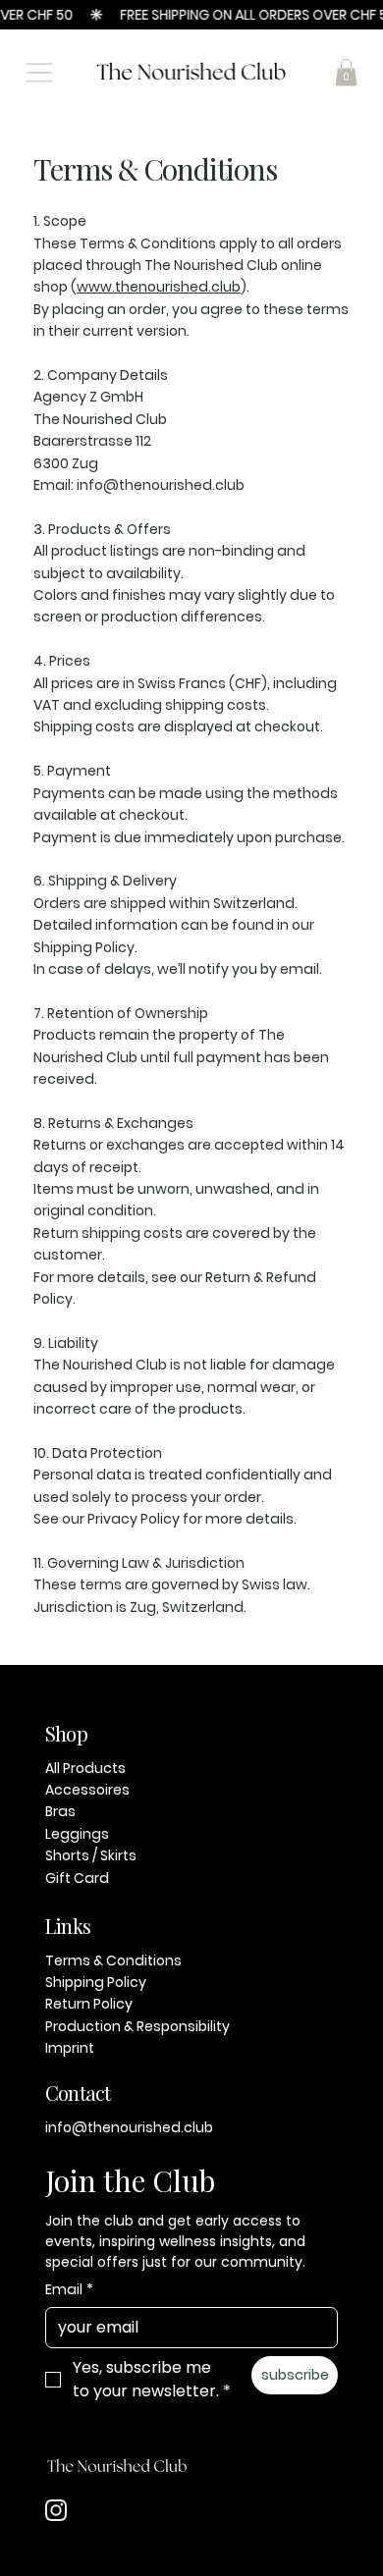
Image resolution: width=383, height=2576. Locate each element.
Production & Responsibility (137, 2026)
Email (69, 2290)
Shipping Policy (96, 1982)
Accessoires (87, 1790)
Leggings (77, 1834)
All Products (85, 1768)
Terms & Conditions (113, 1960)
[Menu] (40, 73)
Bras (60, 1811)
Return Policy (89, 2004)
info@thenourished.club (129, 2127)
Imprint (70, 2048)
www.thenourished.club (159, 287)
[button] (346, 72)
